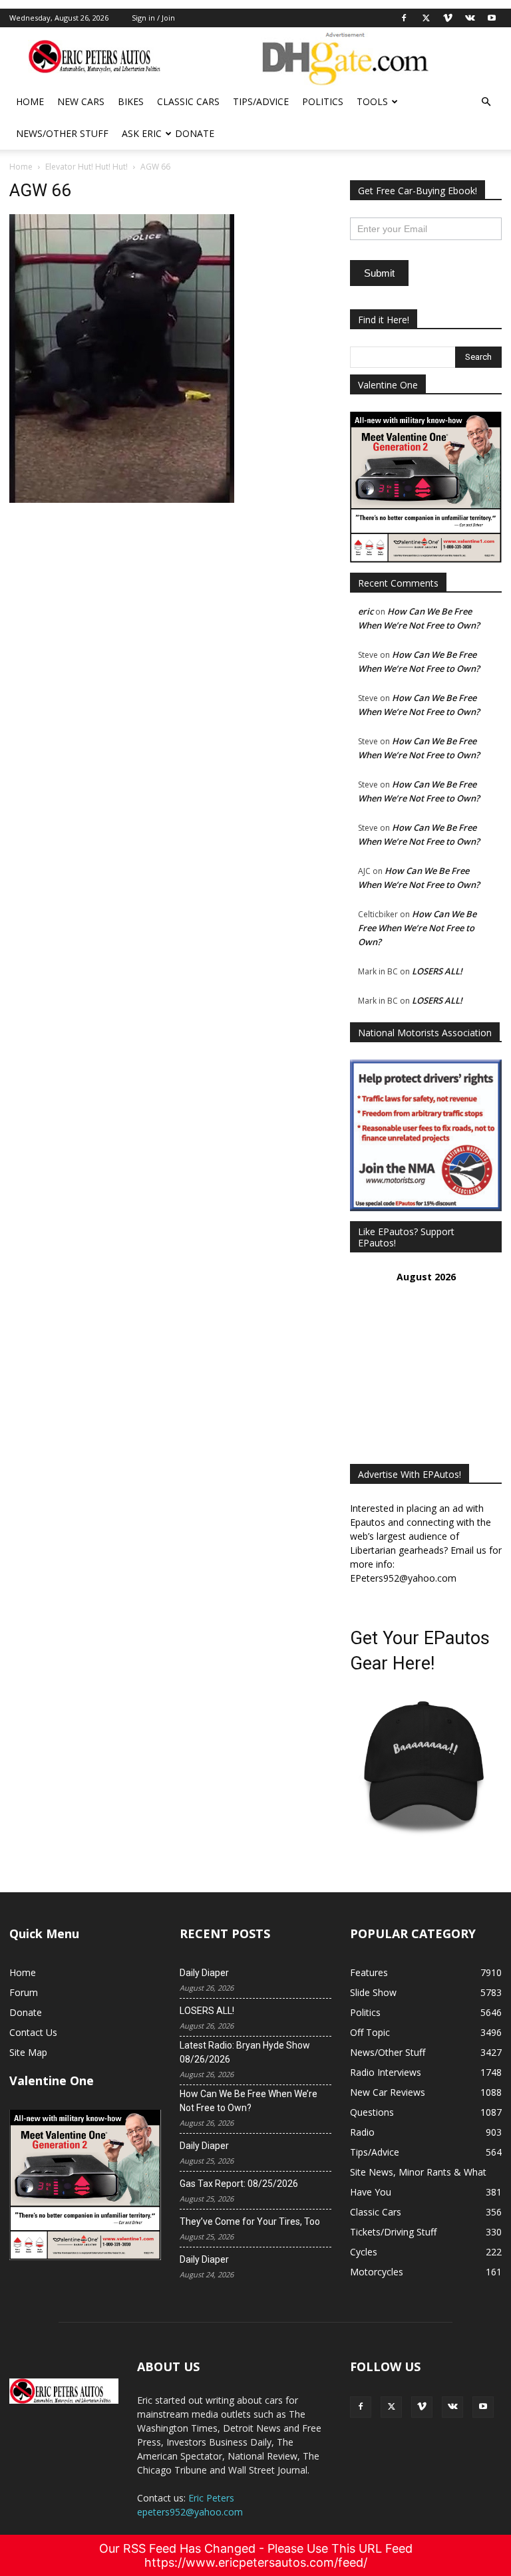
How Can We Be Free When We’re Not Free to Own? (417, 928)
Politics (323, 101)
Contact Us (33, 2032)
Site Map (28, 2052)
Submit (379, 273)
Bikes (131, 101)
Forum (24, 1992)
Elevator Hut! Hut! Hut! (86, 167)
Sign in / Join (153, 18)
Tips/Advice (261, 101)
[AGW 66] (122, 499)
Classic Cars (188, 101)
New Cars (81, 101)
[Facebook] (404, 18)
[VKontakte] (470, 18)
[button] (486, 102)
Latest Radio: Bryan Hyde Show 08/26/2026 (245, 2052)
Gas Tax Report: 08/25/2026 (239, 2184)
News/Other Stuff (62, 133)
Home (30, 101)
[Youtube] (492, 18)
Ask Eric (142, 133)
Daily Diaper (204, 1973)
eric (366, 611)
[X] (426, 18)
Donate (195, 133)
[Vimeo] (448, 18)
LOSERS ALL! (437, 971)
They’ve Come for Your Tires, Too (250, 2221)
